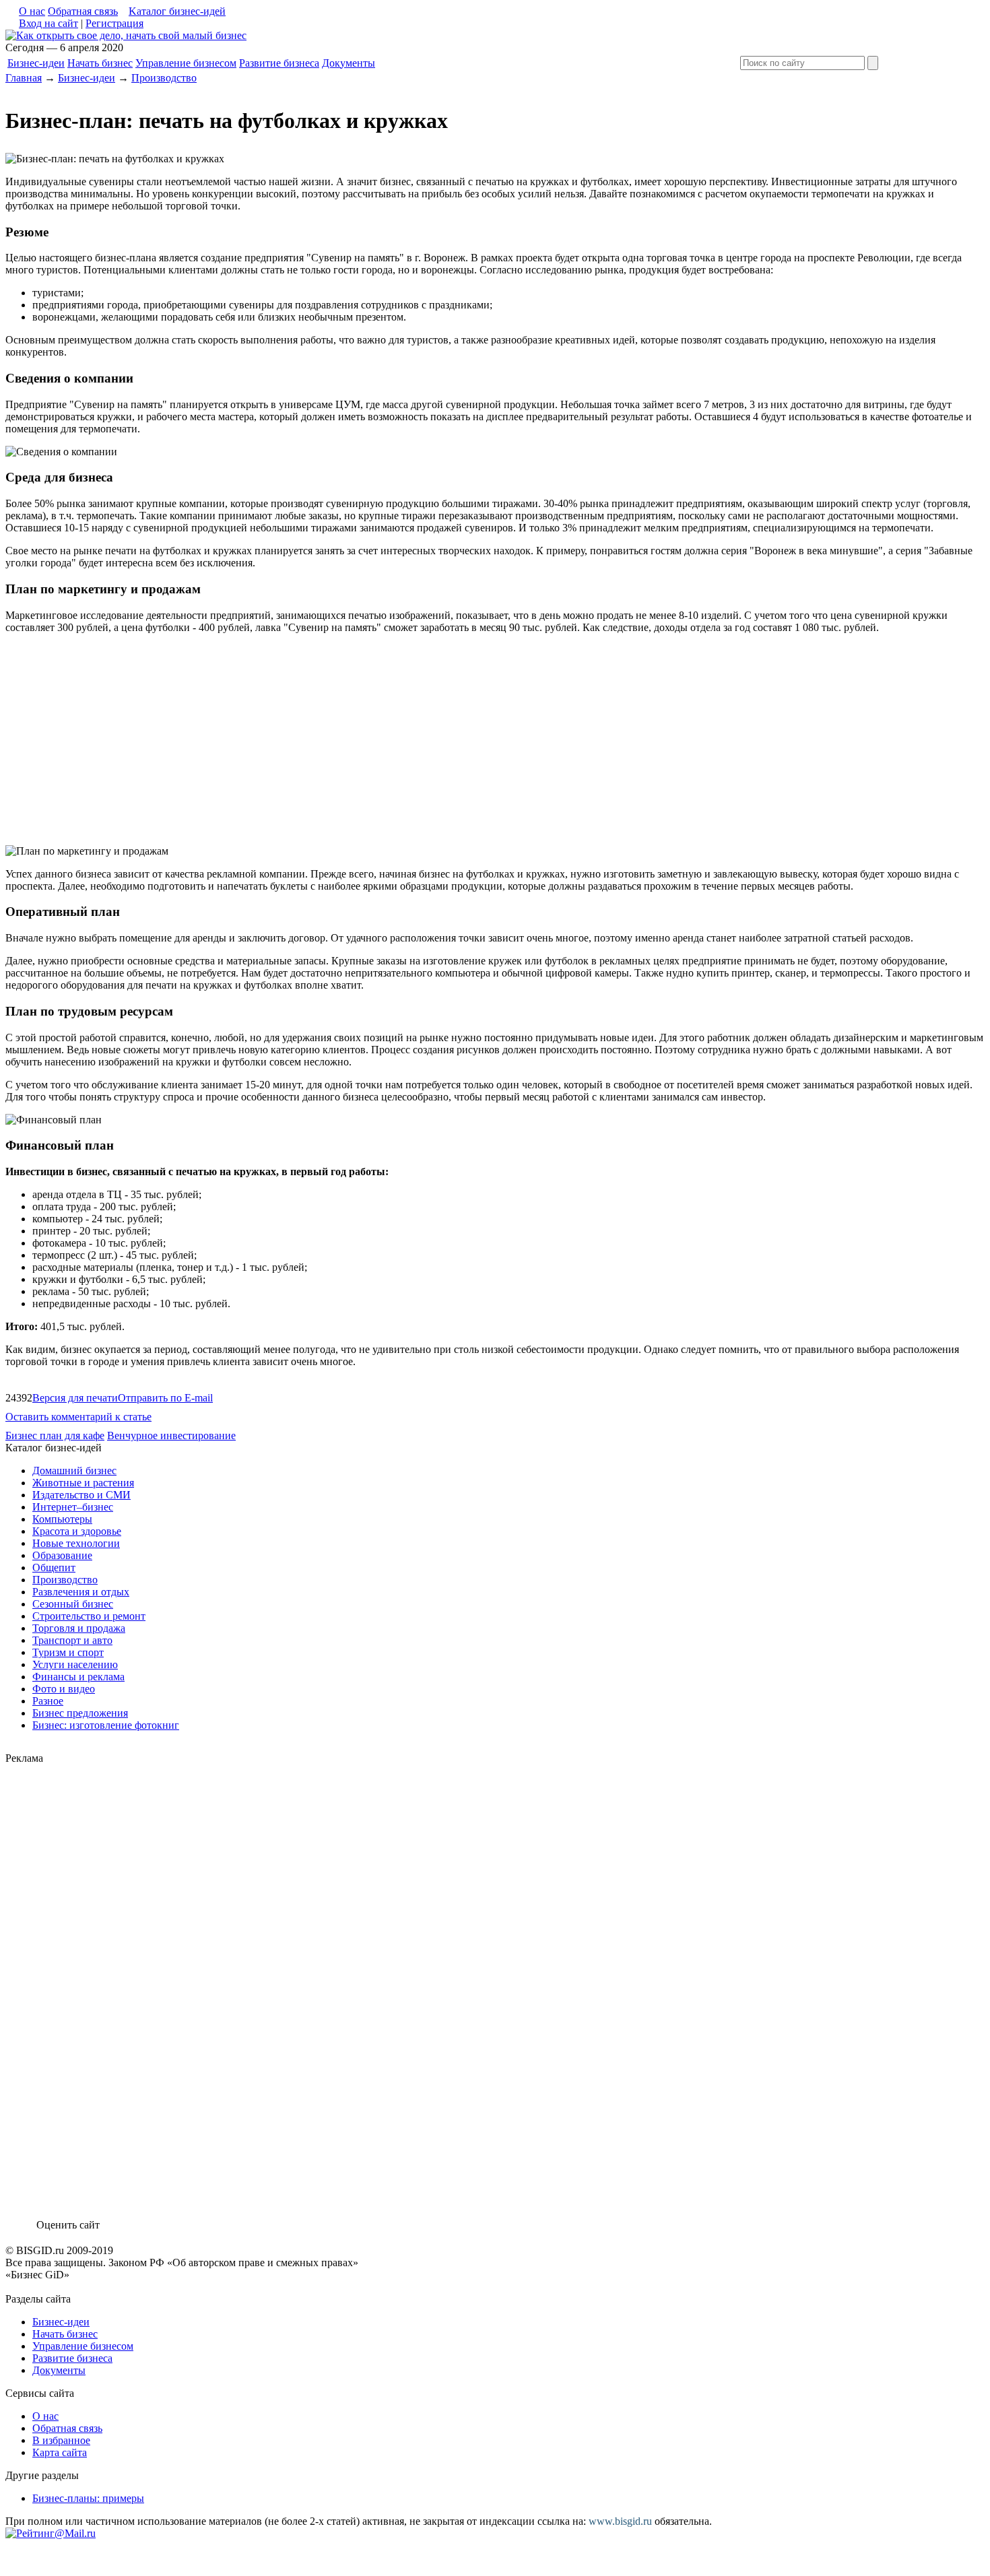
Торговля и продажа (79, 1628)
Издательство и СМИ (81, 1495)
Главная (24, 78)
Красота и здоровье (77, 1531)
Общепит (54, 1567)
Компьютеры (62, 1519)
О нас (32, 11)
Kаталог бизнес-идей (177, 11)
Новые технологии (76, 1543)
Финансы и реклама (78, 1677)
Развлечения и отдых (81, 1592)
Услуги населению (75, 1664)
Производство (164, 78)
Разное (48, 1701)
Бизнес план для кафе (55, 1435)
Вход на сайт (48, 23)
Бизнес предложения (80, 1713)
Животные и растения (83, 1483)
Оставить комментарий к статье (78, 1417)
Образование (62, 1555)
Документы (349, 63)
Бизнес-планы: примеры (88, 2498)
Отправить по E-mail (165, 1398)
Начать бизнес (100, 63)
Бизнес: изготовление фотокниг (106, 1725)
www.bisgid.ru (620, 2521)
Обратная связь (83, 11)
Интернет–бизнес (73, 1507)
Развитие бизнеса (279, 63)
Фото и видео (64, 1689)
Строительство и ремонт (89, 1616)
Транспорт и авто (72, 1640)
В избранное (61, 2440)
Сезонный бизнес (73, 1604)
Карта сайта (60, 2452)
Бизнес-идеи (36, 63)
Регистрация (114, 23)
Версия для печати (75, 1398)
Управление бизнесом (186, 63)
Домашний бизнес (74, 1471)
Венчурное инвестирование (171, 1435)
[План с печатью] (126, 35)
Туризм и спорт (68, 1652)
